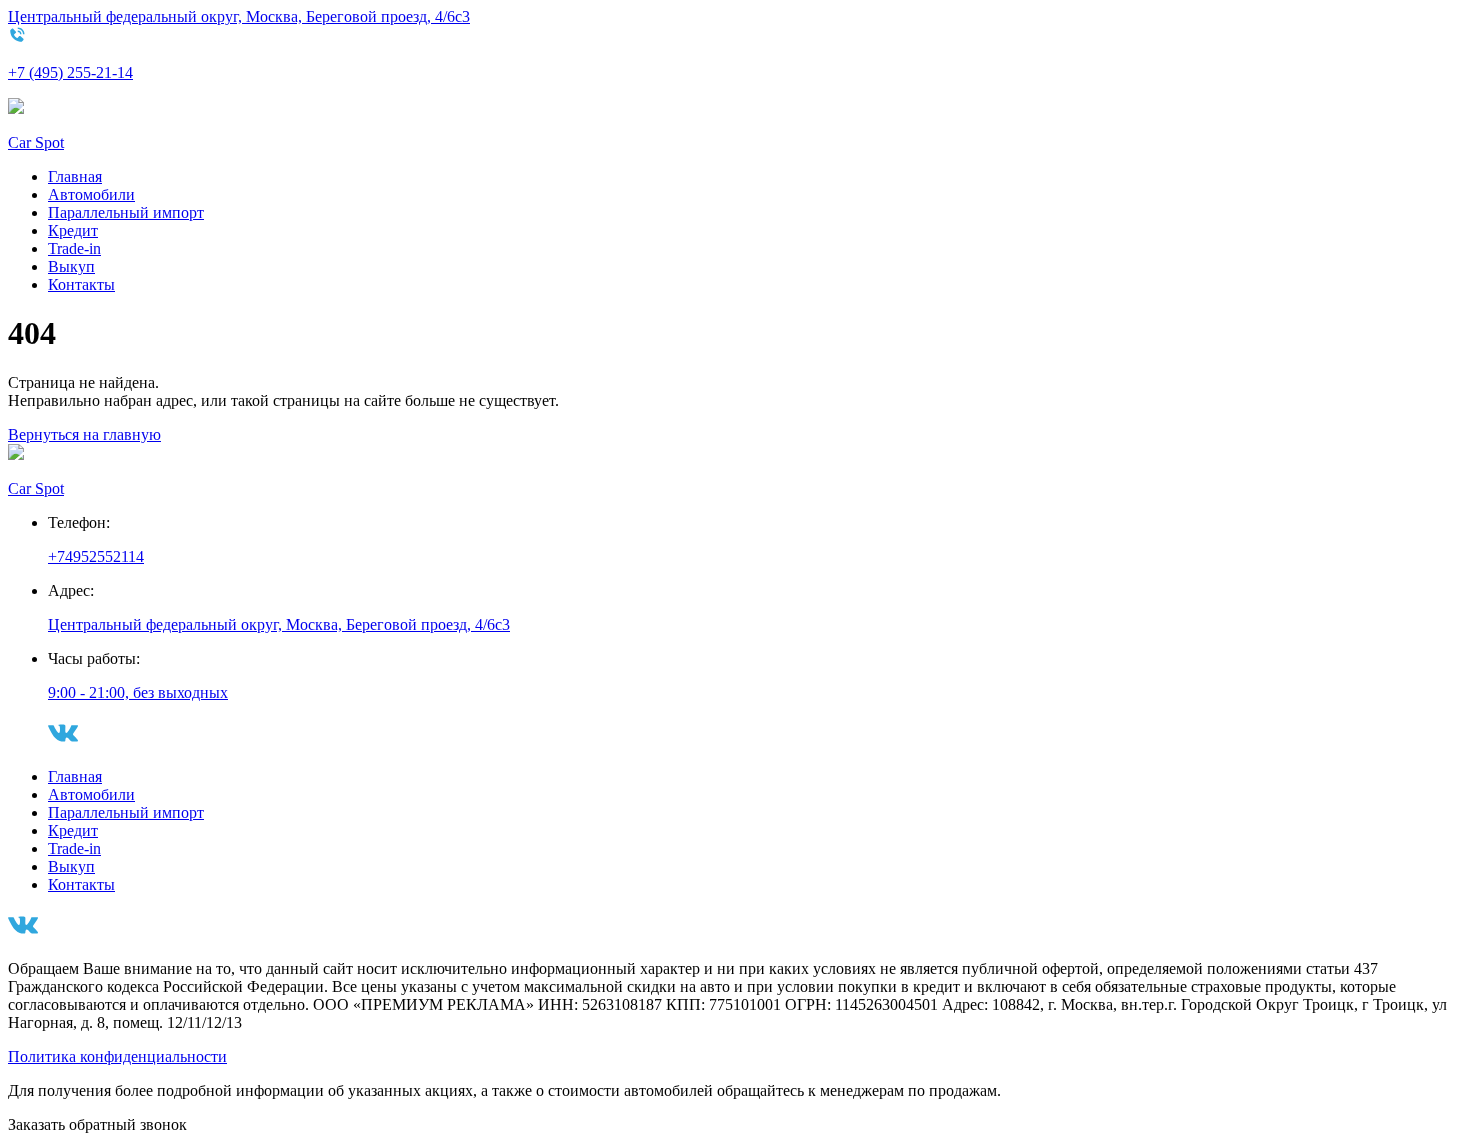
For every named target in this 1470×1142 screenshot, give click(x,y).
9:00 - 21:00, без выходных (138, 692)
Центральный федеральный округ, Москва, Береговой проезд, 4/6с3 (239, 16)
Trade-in (74, 248)
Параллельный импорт (126, 212)
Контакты (81, 284)
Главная (75, 176)
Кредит (73, 230)
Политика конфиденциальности (117, 1056)
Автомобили (91, 194)
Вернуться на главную (84, 434)
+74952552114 (96, 556)
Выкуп (71, 266)
